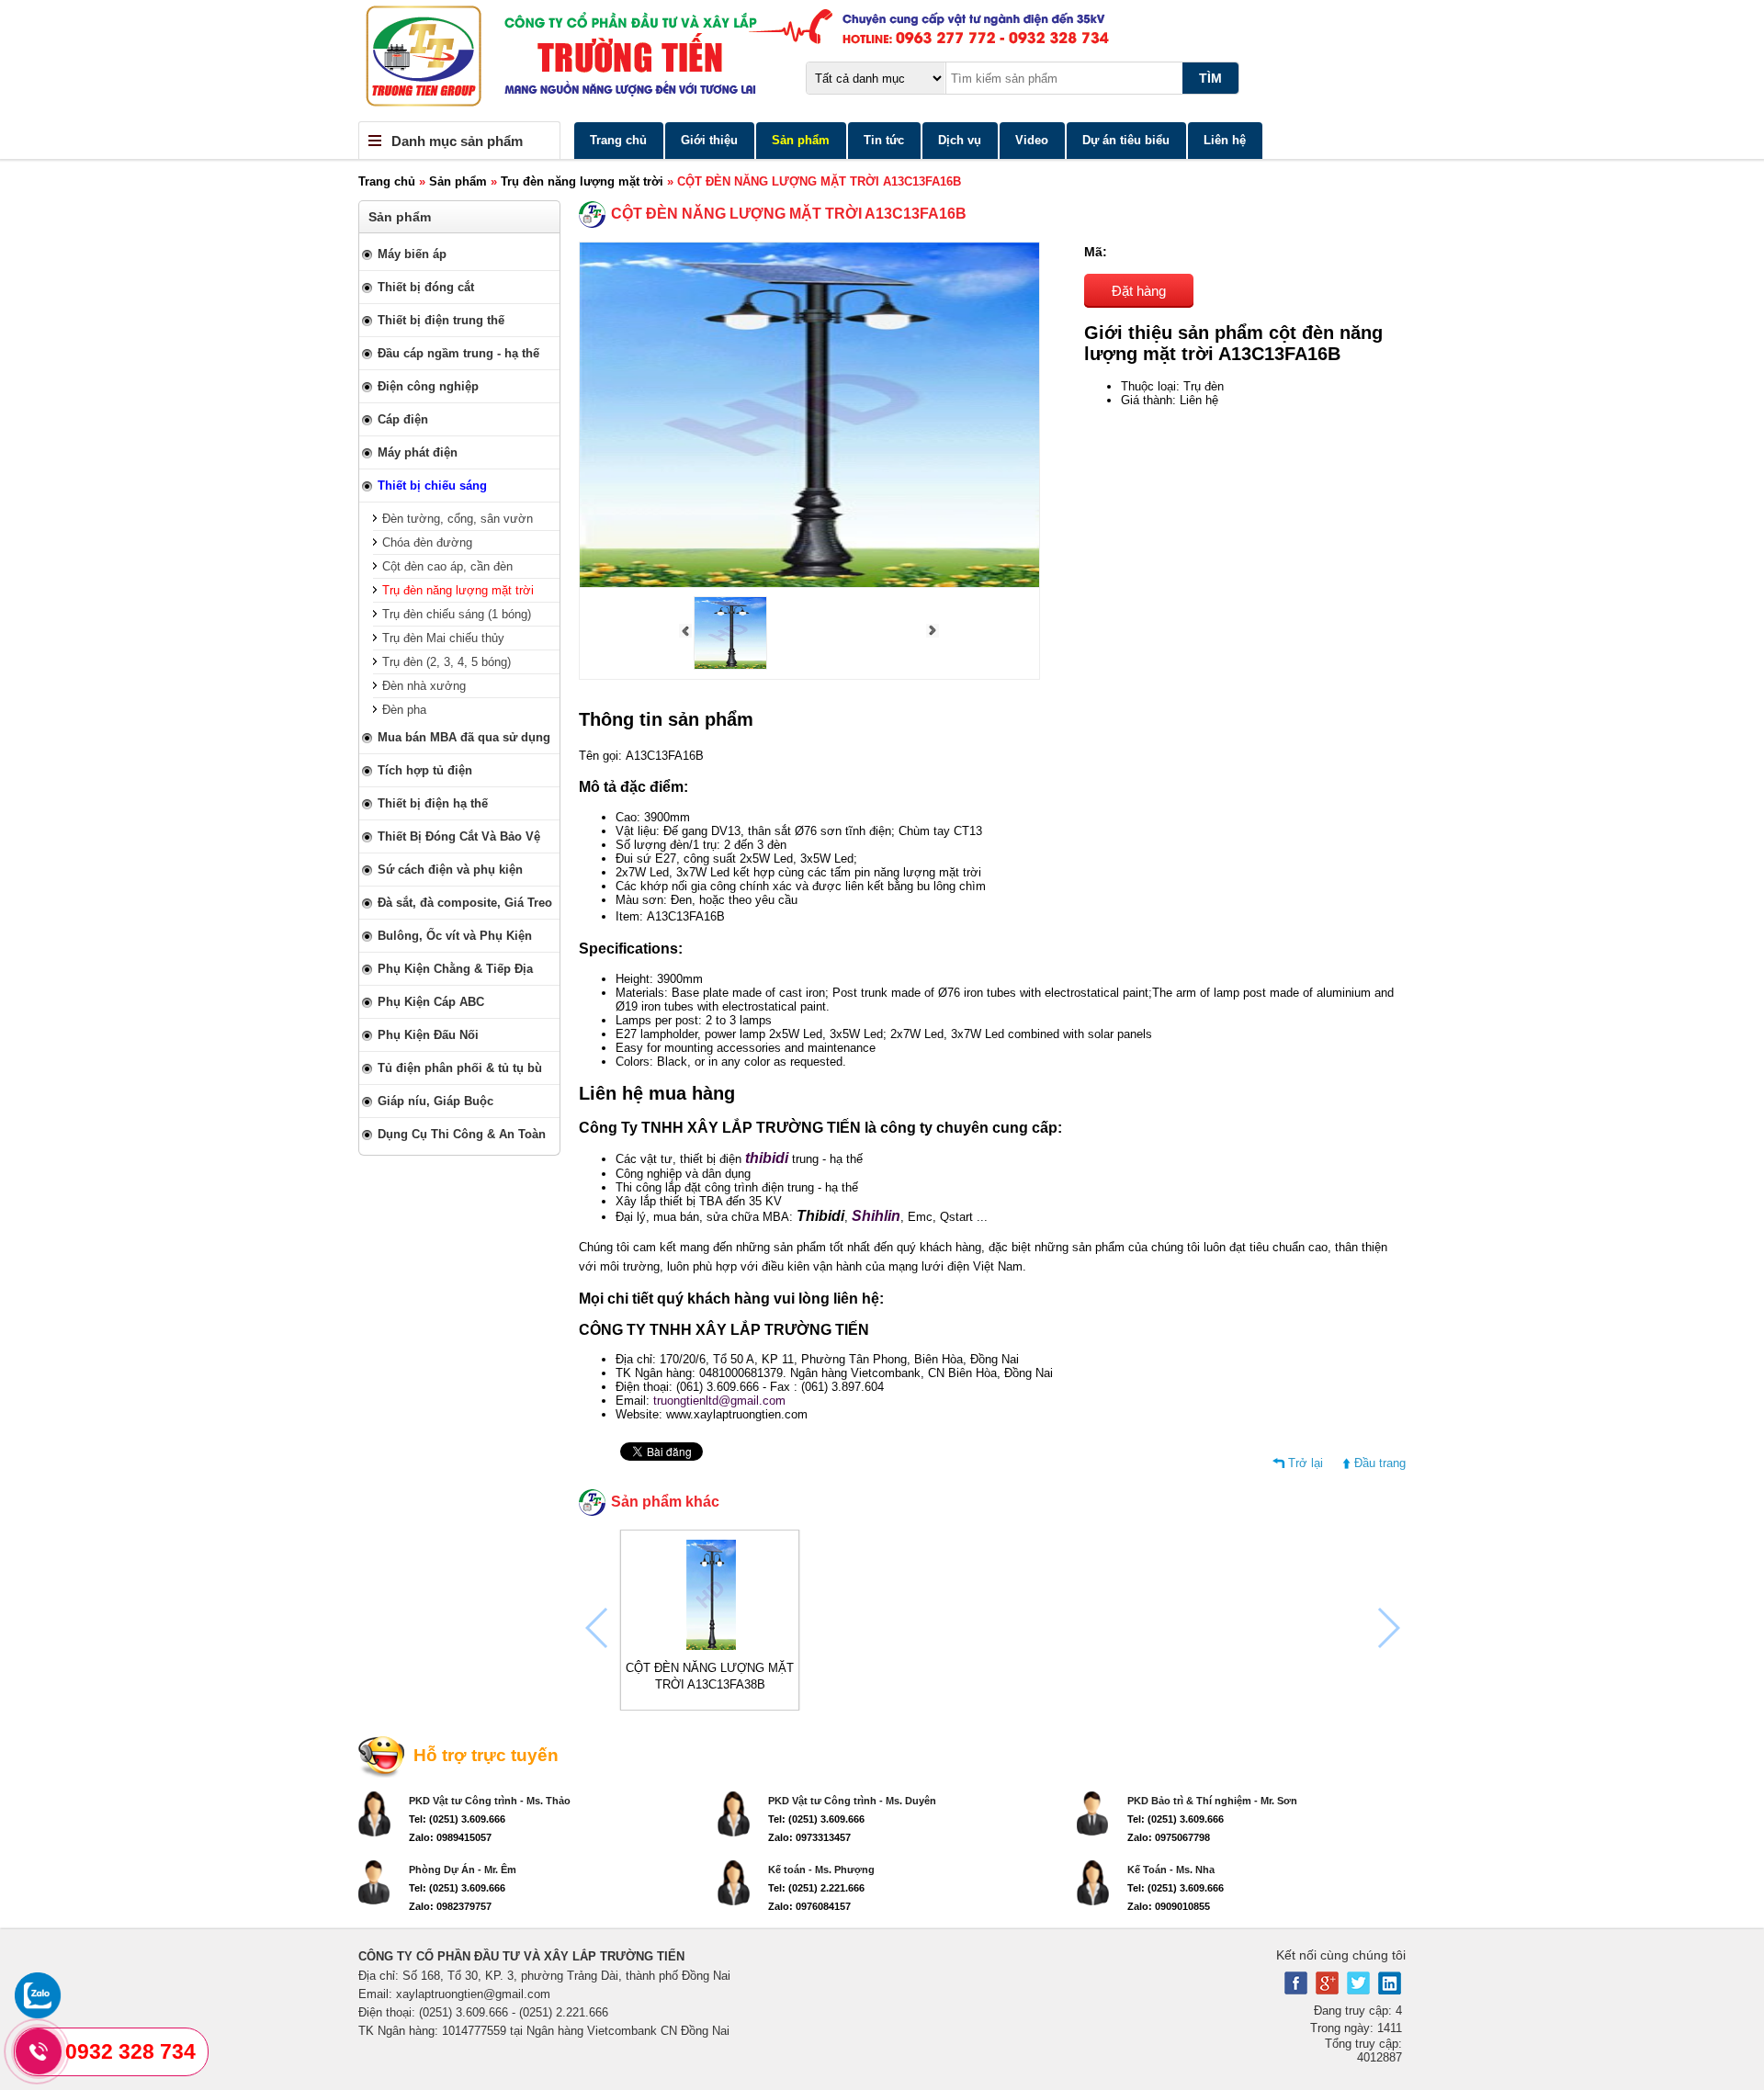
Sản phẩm (801, 140)
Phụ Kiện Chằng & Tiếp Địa (455, 969)
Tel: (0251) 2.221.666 (816, 1888)
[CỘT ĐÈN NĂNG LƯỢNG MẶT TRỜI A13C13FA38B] (710, 1646)
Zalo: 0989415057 (450, 1837)
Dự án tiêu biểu (1126, 140)
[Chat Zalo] (38, 2014)
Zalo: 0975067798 (1169, 1837)
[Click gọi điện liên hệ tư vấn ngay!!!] (39, 2051)
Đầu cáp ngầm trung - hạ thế (458, 353)
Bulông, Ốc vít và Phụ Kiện (455, 936)
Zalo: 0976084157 (809, 1906)
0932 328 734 (130, 2051)
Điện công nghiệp (428, 386)
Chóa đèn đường (427, 542)
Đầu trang (1380, 1463)
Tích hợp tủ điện (425, 770)
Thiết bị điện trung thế (441, 320)
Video (1032, 140)
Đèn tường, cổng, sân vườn (458, 519)
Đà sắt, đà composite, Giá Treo (465, 903)
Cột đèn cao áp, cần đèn (447, 566)
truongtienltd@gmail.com (719, 1401)
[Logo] (882, 61)
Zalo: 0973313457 (809, 1837)
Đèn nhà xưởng (424, 686)
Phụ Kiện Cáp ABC (431, 1002)
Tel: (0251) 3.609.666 (457, 1819)
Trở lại (1306, 1463)
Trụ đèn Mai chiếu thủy (443, 638)
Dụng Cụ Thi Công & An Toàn (462, 1134)
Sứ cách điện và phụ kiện (450, 870)
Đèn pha (404, 710)
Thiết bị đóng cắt (426, 287)
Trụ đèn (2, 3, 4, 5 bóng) (447, 662)
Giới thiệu (709, 140)
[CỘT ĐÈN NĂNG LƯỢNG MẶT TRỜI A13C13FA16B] (730, 666)
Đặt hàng (1139, 291)
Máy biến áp (412, 254)
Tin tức (884, 140)
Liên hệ (1225, 140)
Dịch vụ (960, 140)
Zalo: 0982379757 (450, 1906)
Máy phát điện (418, 452)
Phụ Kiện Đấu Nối (428, 1035)
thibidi (767, 1158)
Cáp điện (403, 419)
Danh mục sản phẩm (457, 141)
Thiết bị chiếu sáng (432, 486)
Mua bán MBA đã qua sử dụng (464, 737)
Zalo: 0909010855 (1169, 1906)
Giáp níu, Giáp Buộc (435, 1101)
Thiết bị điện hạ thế (433, 803)
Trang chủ (618, 140)
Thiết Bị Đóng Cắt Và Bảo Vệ (459, 836)
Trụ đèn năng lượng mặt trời (582, 181)
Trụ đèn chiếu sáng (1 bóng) (457, 614)
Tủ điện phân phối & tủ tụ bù (460, 1068)
